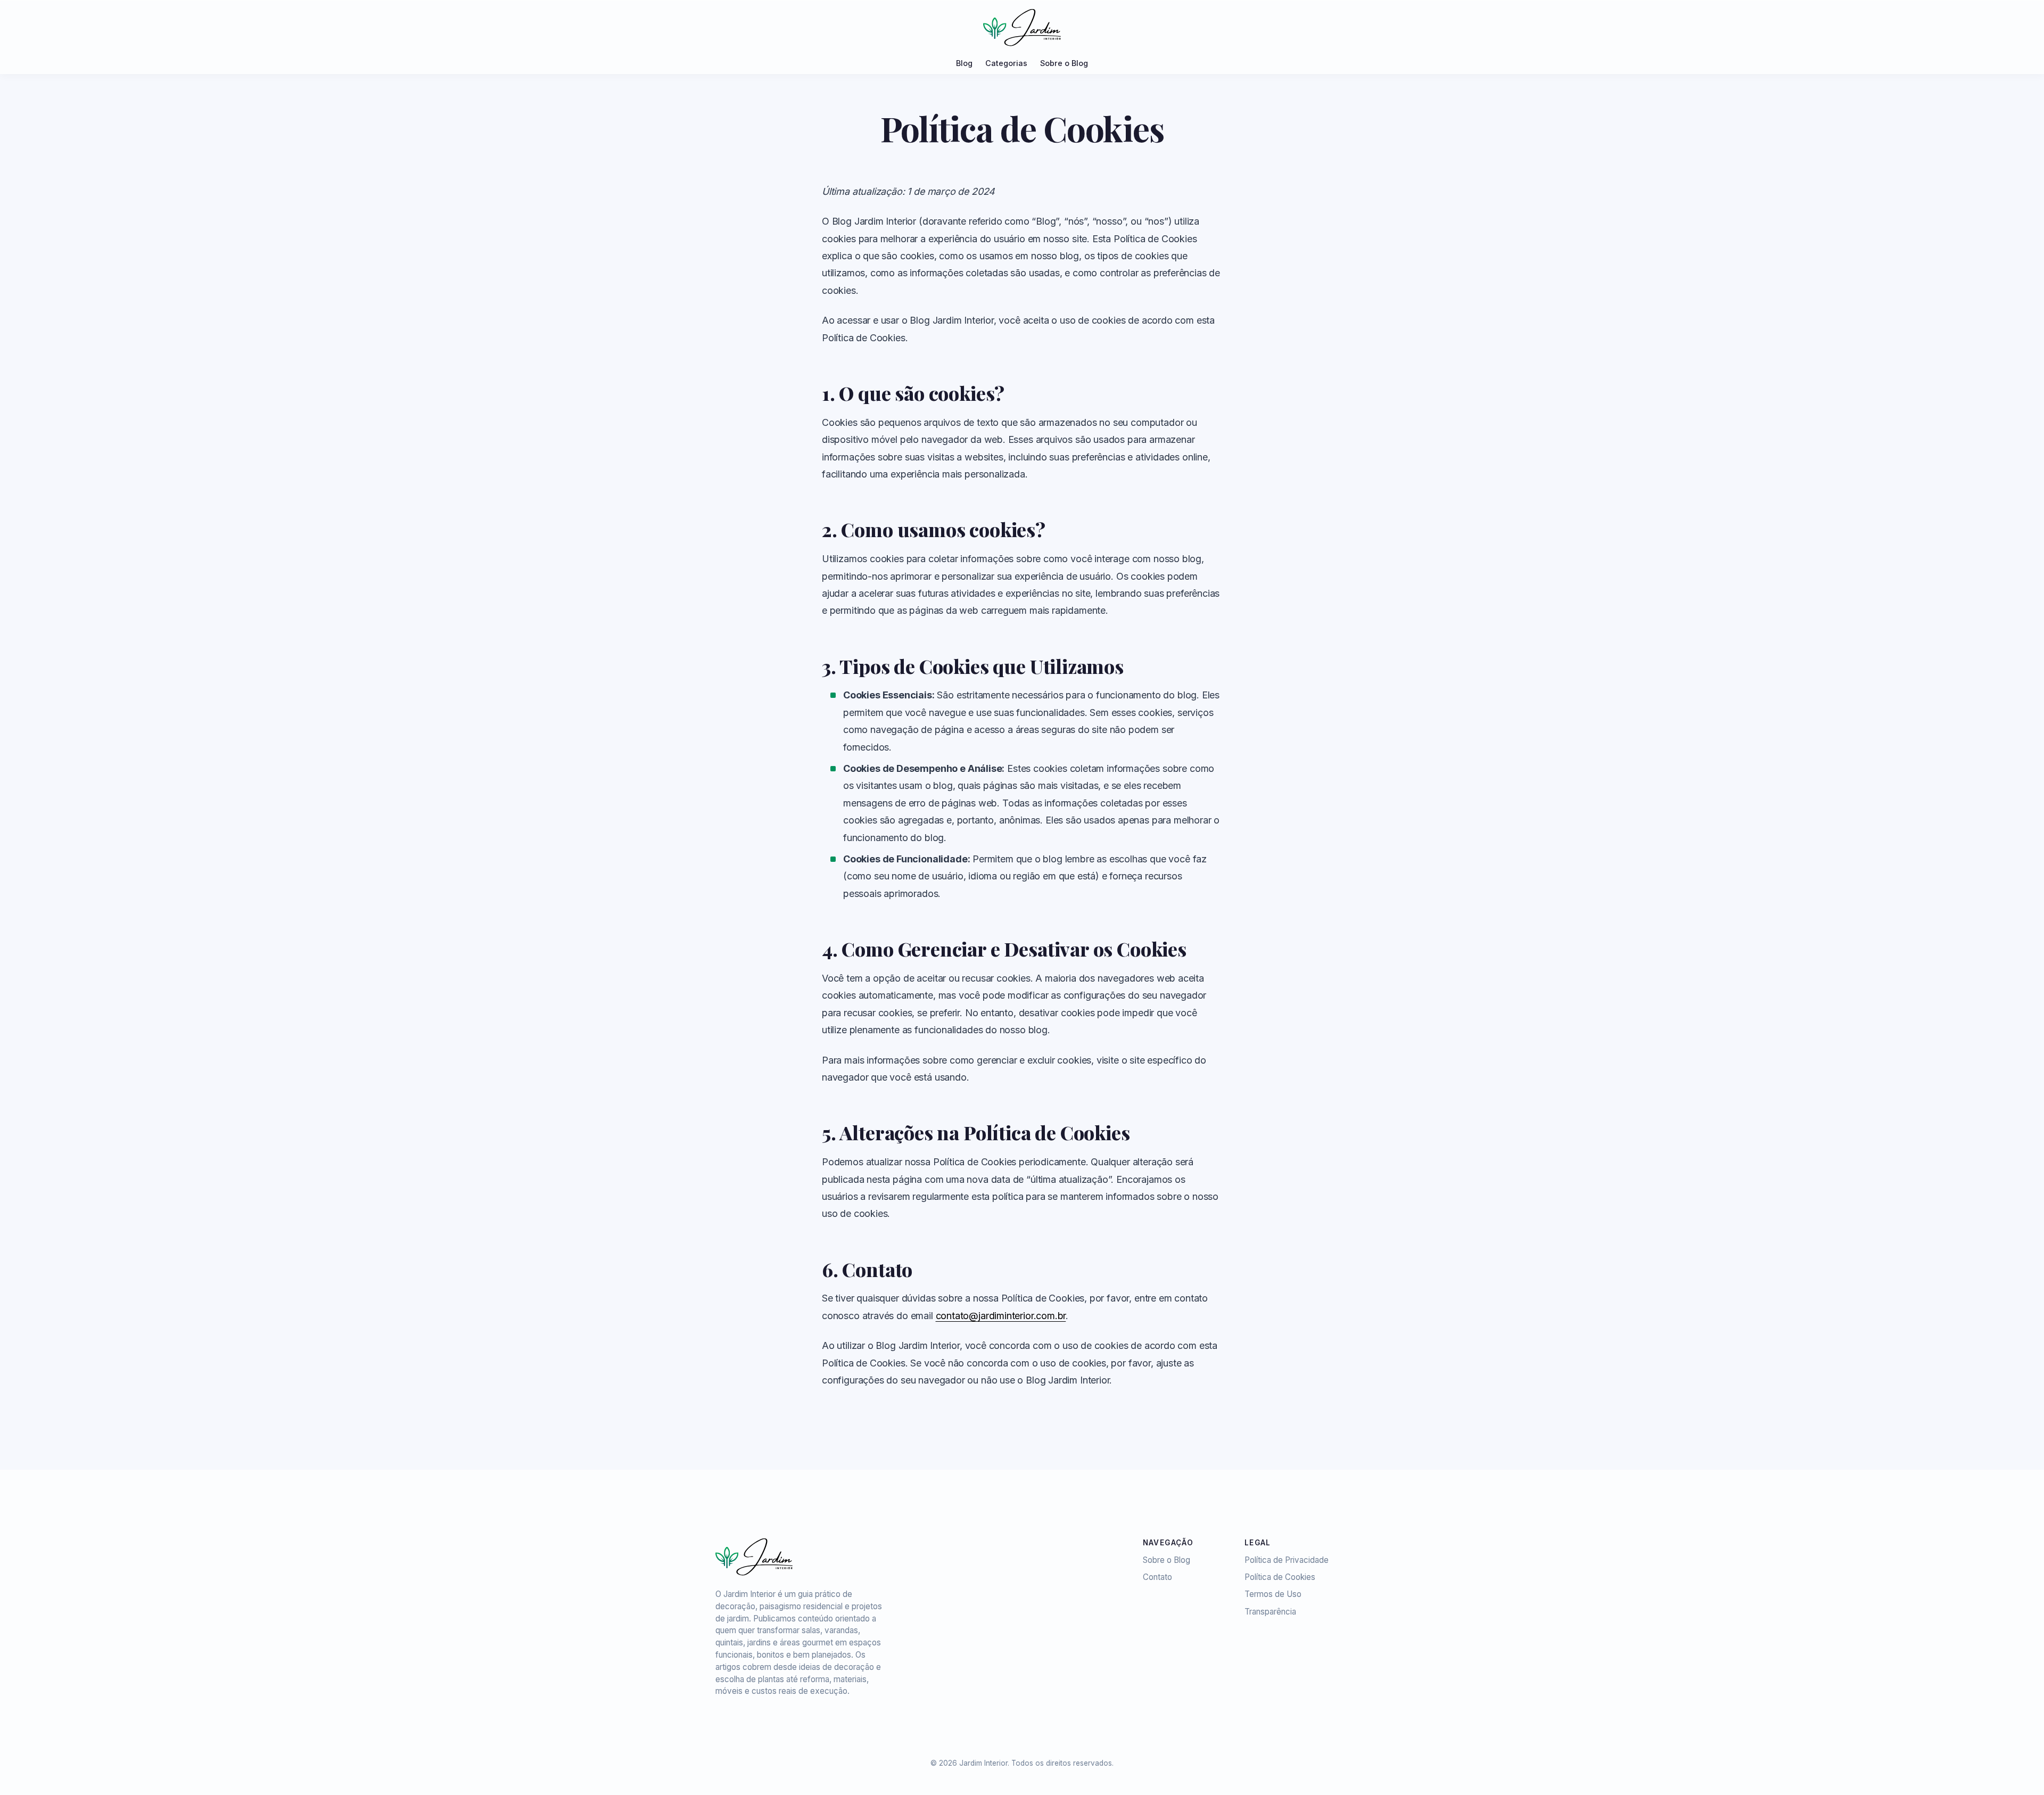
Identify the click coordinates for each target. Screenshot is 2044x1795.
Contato (1157, 1577)
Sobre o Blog (1064, 63)
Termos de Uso (1273, 1594)
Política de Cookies (1280, 1577)
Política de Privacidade (1287, 1560)
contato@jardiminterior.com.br (1001, 1316)
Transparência (1270, 1612)
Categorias (1006, 63)
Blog (964, 63)
